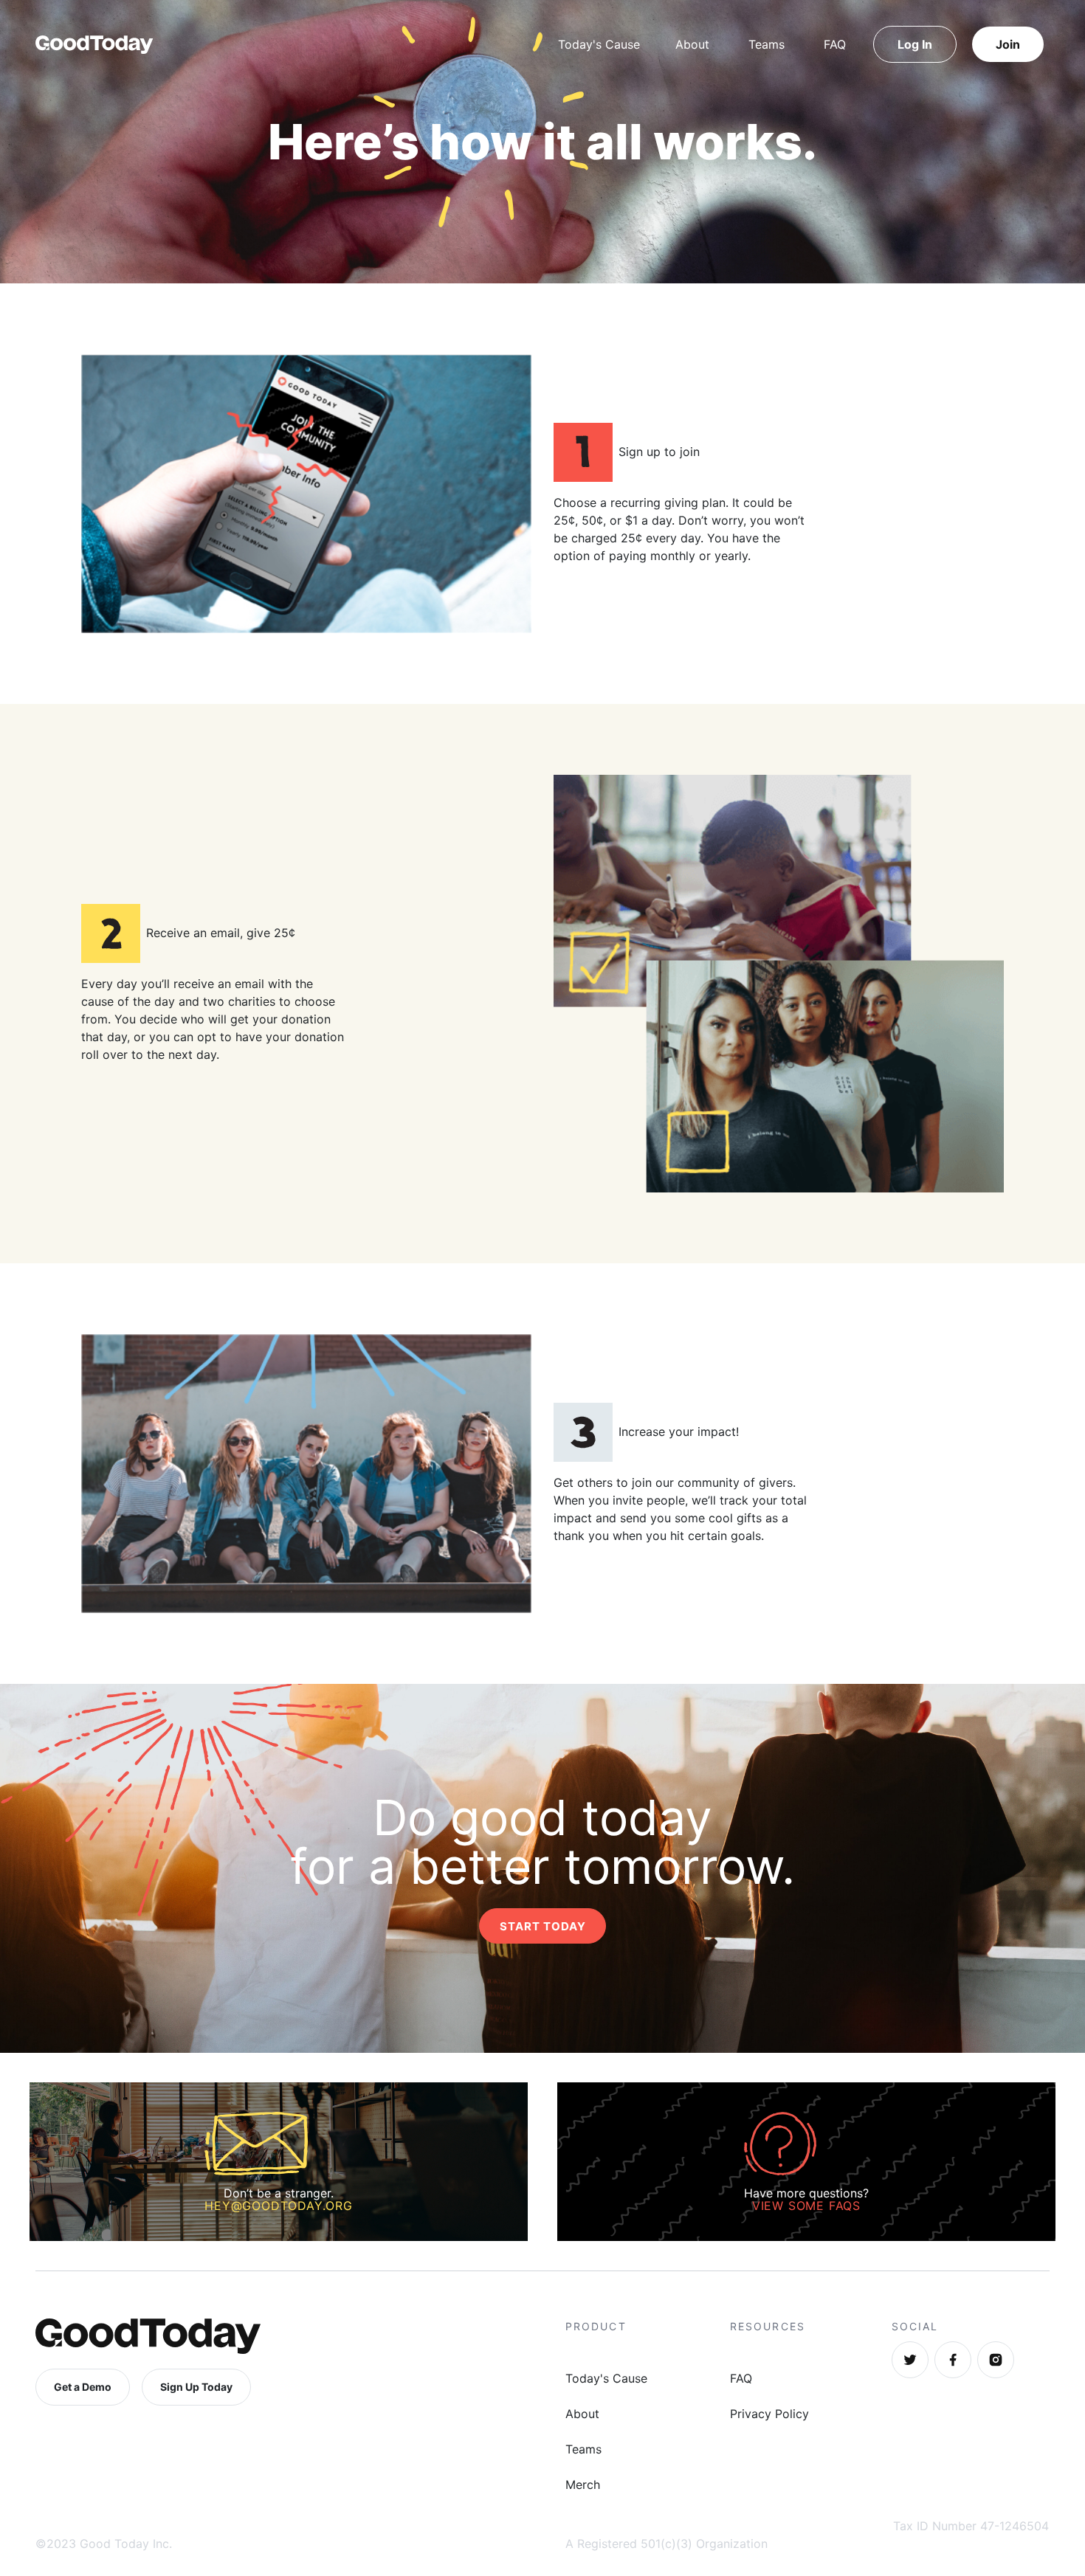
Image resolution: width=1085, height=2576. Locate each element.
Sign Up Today (196, 2387)
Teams (767, 44)
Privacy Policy (769, 2414)
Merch (583, 2485)
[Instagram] (996, 2360)
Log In (915, 44)
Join (1008, 44)
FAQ (835, 44)
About (692, 44)
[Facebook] (953, 2360)
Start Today (543, 1926)
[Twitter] (910, 2360)
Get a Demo (83, 2387)
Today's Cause (599, 44)
